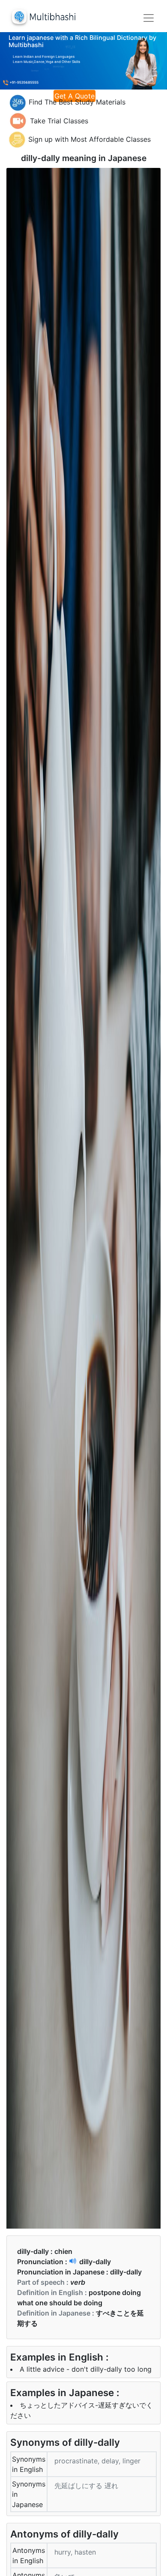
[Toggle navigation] (149, 18)
